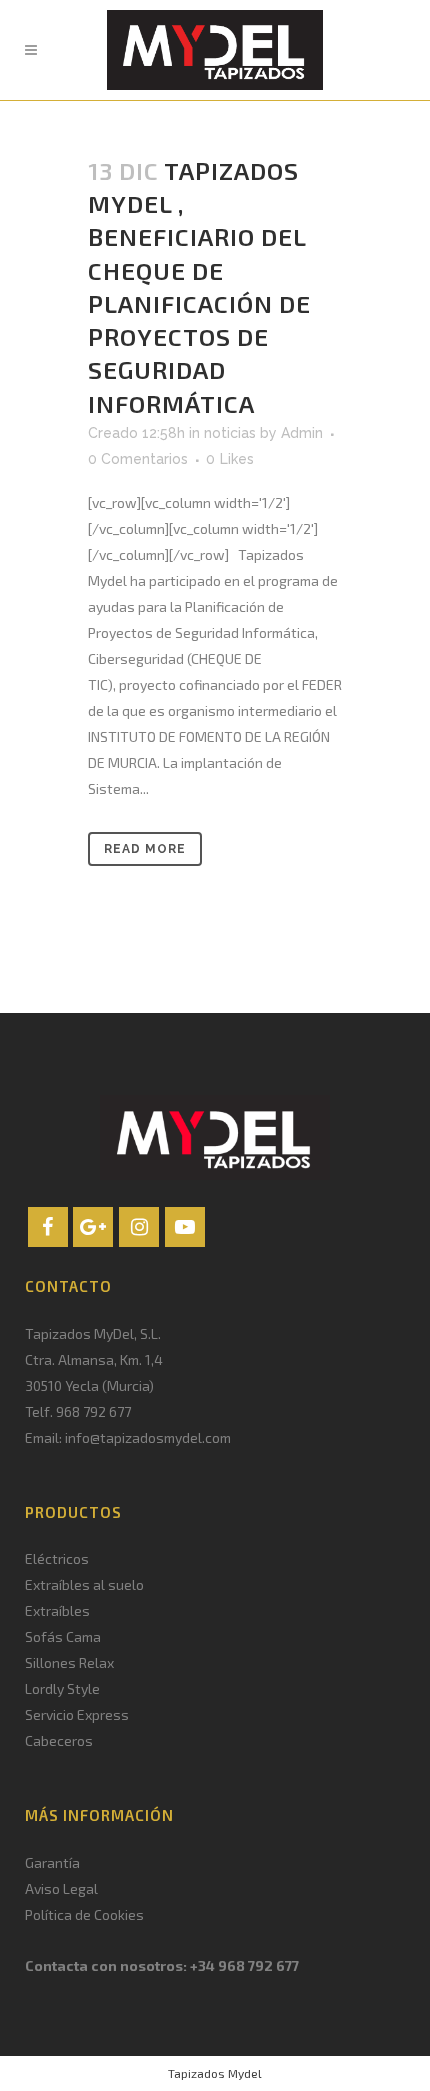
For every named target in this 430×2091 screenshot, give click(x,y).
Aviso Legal (61, 1888)
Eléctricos (57, 1558)
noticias (230, 433)
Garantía (52, 1862)
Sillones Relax (69, 1662)
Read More (145, 849)
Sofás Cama (63, 1636)
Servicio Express (77, 1714)
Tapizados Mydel (215, 2073)
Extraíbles (57, 1610)
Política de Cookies (84, 1914)
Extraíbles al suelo (84, 1584)
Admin (302, 433)
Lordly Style (62, 1688)
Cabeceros (59, 1740)
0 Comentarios (138, 459)
